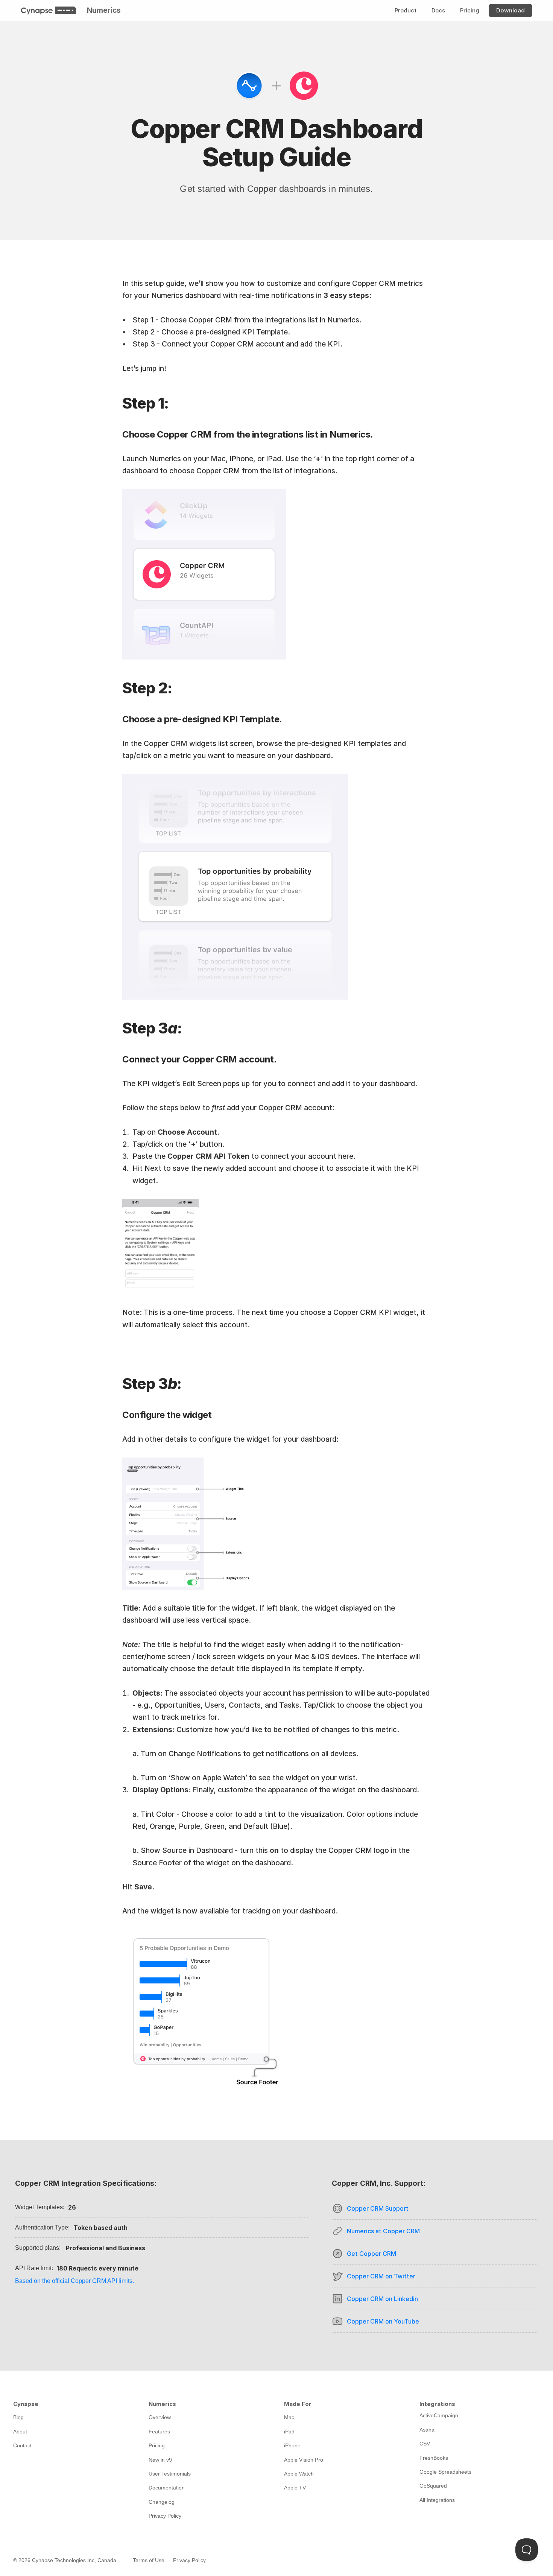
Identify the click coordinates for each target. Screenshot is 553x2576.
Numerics (104, 10)
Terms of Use (149, 2560)
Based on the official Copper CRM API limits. (74, 2281)
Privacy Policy (189, 2560)
